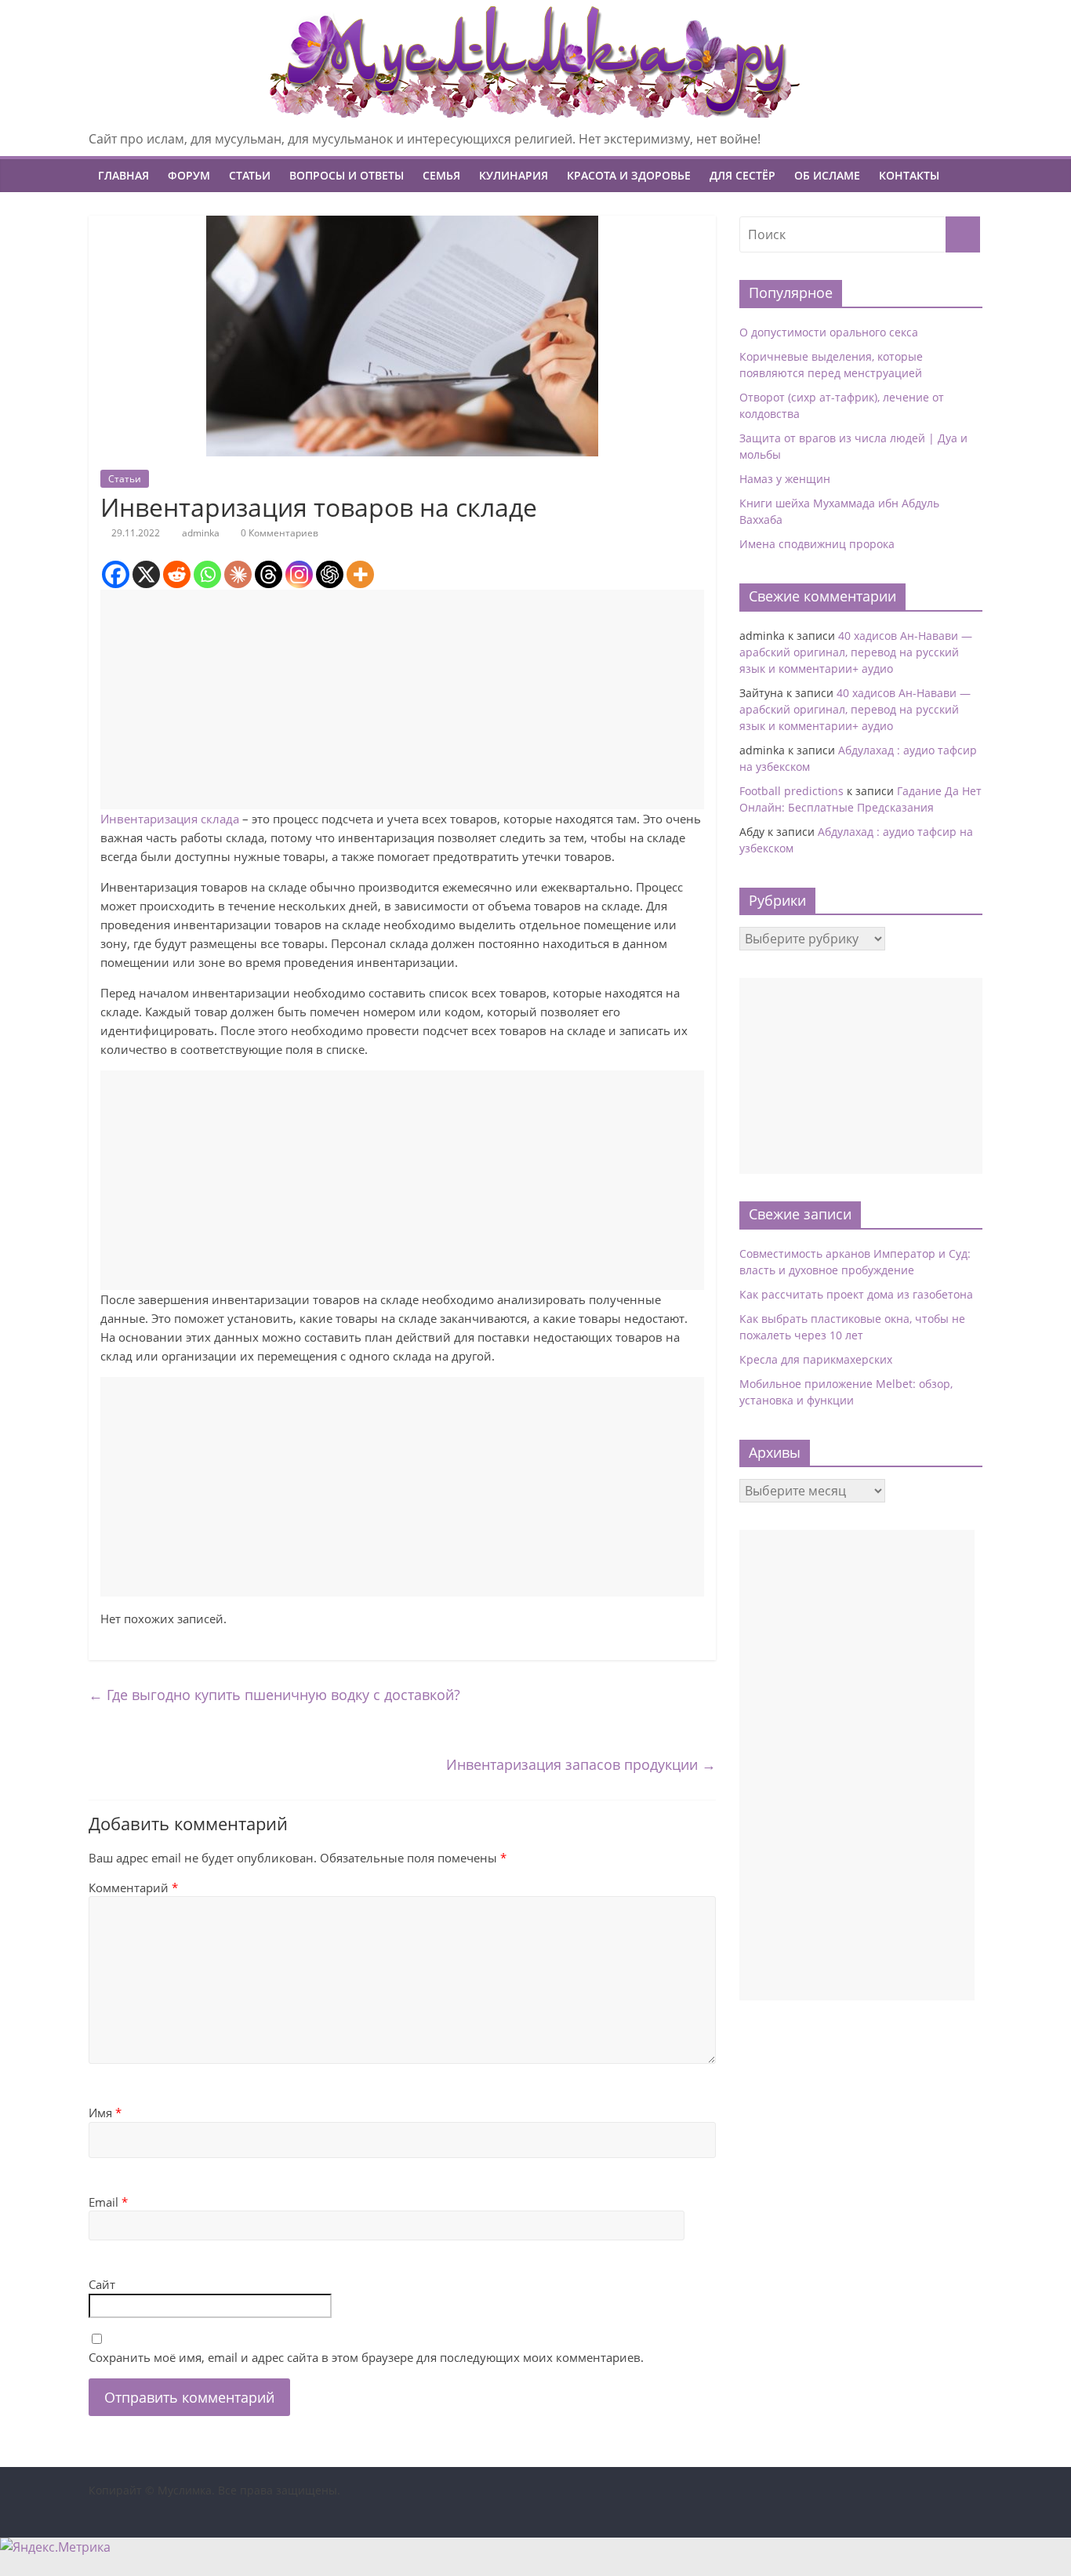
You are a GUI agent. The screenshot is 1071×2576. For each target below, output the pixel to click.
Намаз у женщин (785, 479)
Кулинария (514, 175)
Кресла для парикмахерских (816, 1359)
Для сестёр (742, 175)
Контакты (909, 175)
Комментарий (133, 1887)
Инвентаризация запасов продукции (581, 1764)
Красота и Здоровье (629, 175)
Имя (105, 2113)
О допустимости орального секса (829, 332)
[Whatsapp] (207, 574)
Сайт (102, 2284)
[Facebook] (116, 574)
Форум (189, 175)
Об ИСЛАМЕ (827, 175)
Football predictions (791, 791)
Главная (123, 175)
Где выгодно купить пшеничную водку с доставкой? (274, 1695)
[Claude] (238, 574)
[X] (146, 574)
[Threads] (269, 574)
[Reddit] (177, 574)
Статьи (250, 175)
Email (108, 2202)
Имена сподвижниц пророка (817, 544)
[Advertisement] (402, 699)
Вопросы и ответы (347, 175)
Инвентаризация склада (170, 819)
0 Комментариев (278, 533)
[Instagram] (299, 574)
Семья (441, 175)
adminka (201, 533)
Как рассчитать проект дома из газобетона (856, 1294)
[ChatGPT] (330, 574)
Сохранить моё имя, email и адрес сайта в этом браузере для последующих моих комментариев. (366, 2357)
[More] (360, 574)
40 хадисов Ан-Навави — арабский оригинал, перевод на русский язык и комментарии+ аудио (856, 652)
